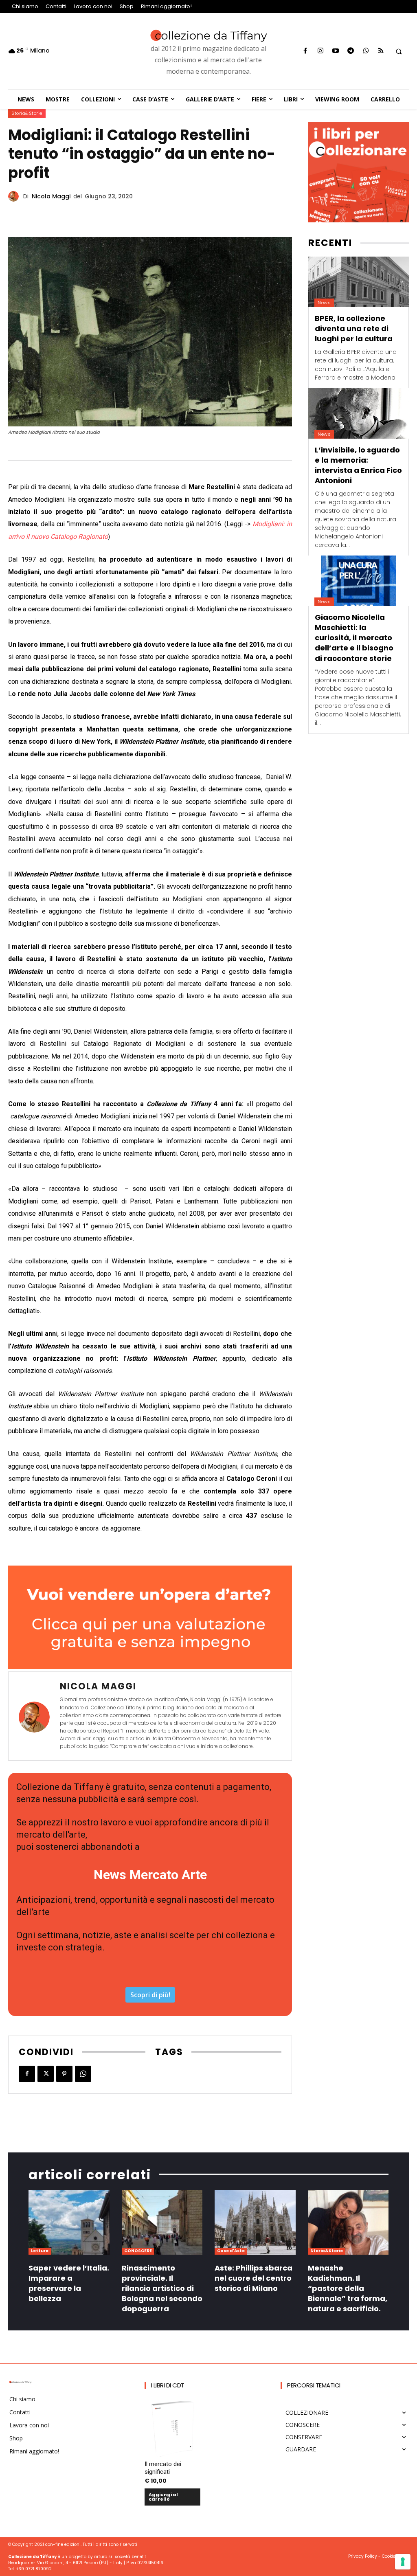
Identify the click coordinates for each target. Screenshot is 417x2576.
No (104, 1391)
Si (103, 1377)
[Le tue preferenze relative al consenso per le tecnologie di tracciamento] (403, 2562)
